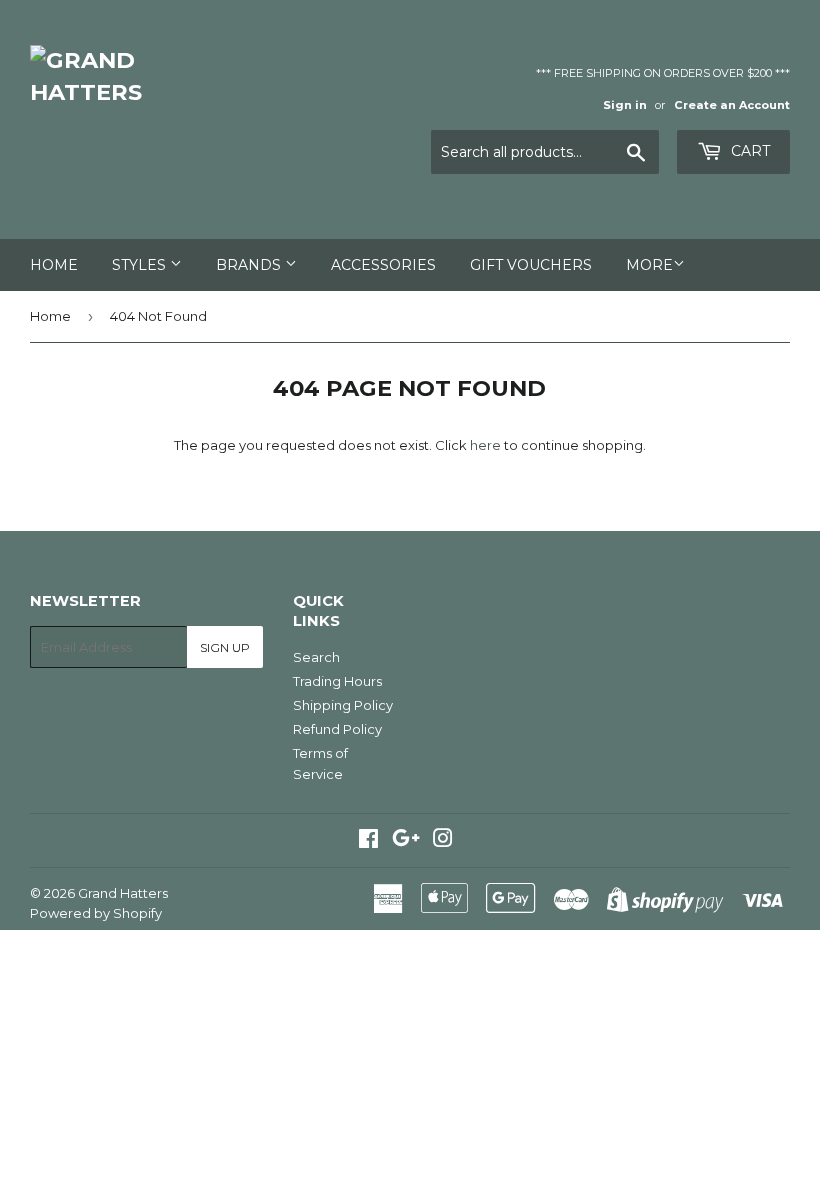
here (485, 445)
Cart (748, 151)
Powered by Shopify (96, 913)
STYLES (141, 265)
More (649, 265)
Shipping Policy (343, 705)
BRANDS (250, 265)
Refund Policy (337, 729)
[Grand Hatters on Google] (406, 841)
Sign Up (225, 647)
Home (54, 265)
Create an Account (732, 105)
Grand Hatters (123, 893)
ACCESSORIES (383, 265)
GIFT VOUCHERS (531, 265)
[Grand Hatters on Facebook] (368, 841)
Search (316, 657)
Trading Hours (337, 681)
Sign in (625, 105)
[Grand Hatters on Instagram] (443, 841)
